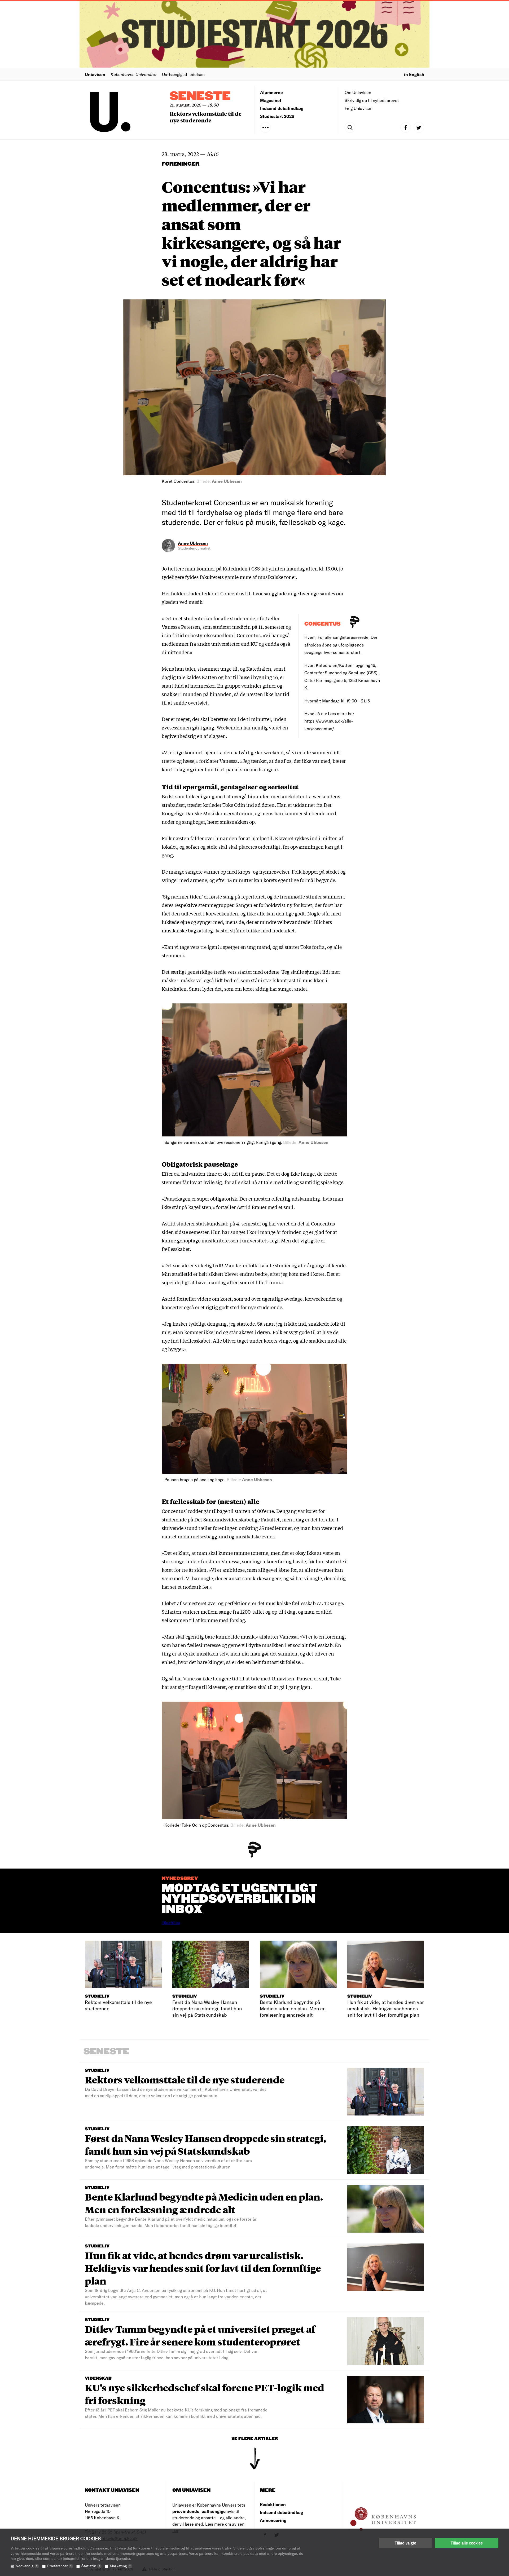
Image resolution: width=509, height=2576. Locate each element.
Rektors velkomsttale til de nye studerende (206, 117)
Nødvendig (27, 2566)
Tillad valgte (405, 2543)
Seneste (200, 96)
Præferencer (59, 2566)
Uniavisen (95, 74)
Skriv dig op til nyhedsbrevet (372, 100)
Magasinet (271, 100)
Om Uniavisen (358, 92)
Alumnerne (271, 92)
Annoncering (273, 2520)
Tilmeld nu (171, 1922)
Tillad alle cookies (467, 2543)
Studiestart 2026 (277, 116)
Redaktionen (273, 2504)
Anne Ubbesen (193, 543)
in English (414, 74)
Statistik (91, 2566)
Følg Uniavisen (359, 108)
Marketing (120, 2566)
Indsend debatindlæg (282, 108)
